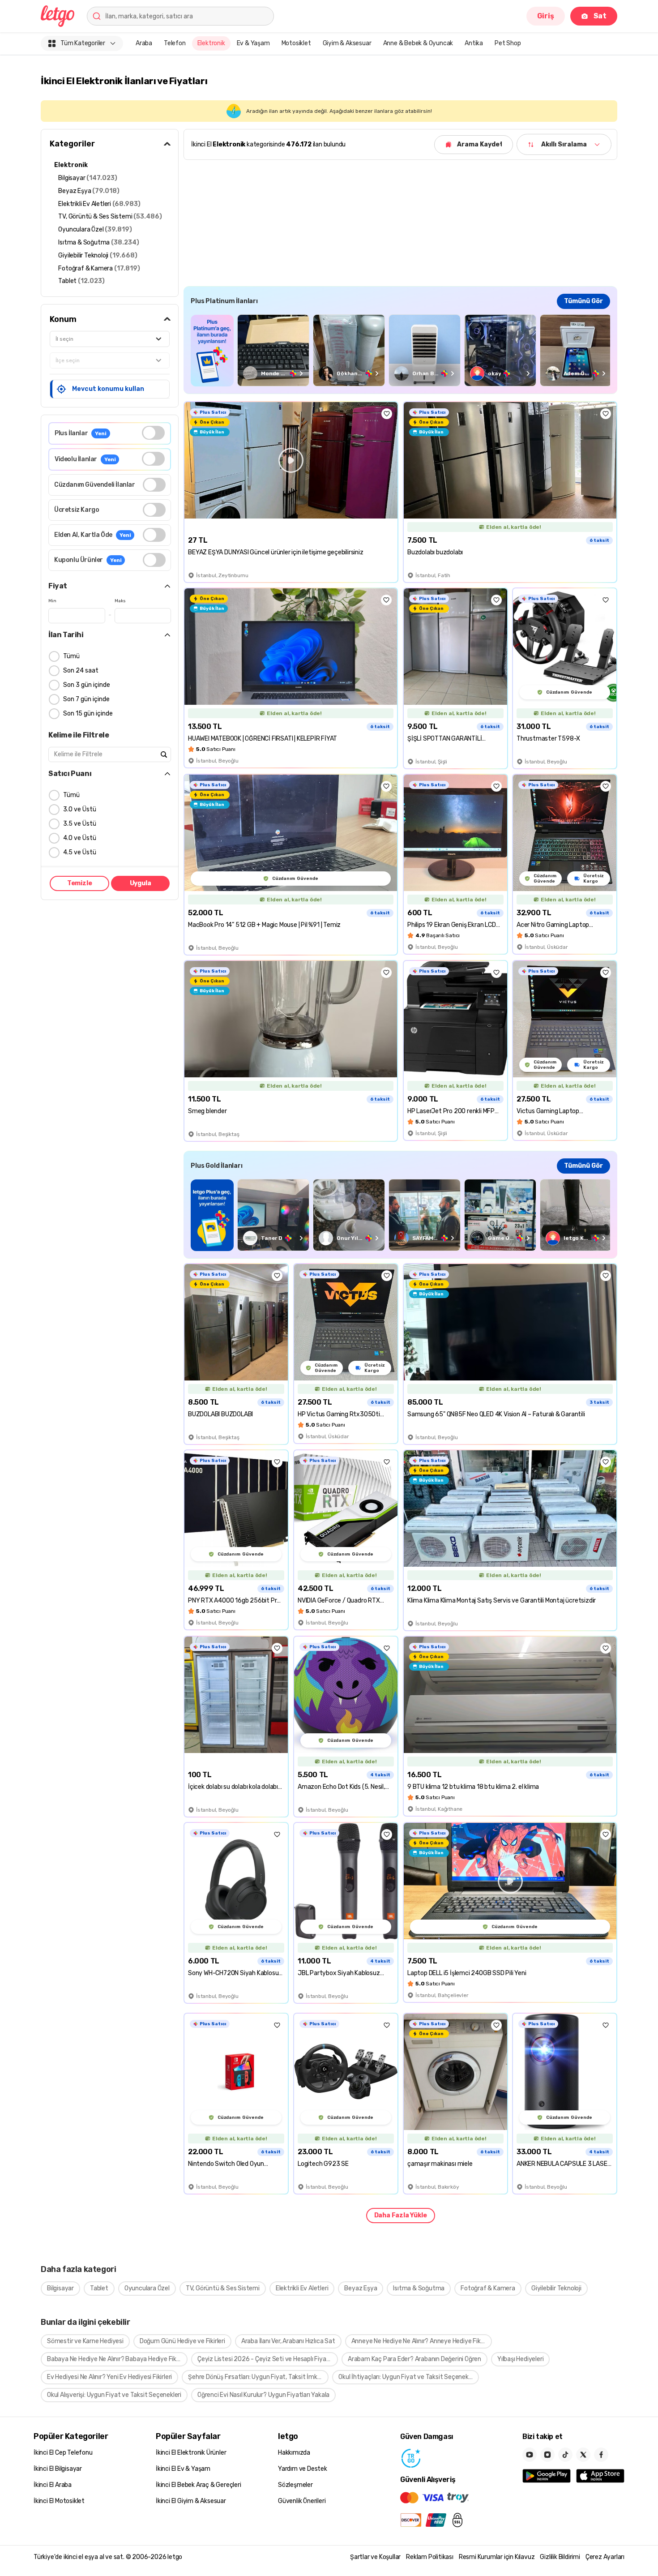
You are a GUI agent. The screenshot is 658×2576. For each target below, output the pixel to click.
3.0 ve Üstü (80, 809)
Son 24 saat (81, 671)
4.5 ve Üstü (80, 852)
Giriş (546, 16)
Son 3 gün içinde (87, 685)
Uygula (141, 883)
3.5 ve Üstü (80, 824)
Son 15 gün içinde (88, 714)
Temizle (80, 883)
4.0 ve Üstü (80, 838)
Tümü (71, 656)
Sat (600, 16)
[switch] (153, 433)
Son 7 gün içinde (86, 699)
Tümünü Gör (583, 301)
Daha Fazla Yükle (401, 2215)
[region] (400, 350)
